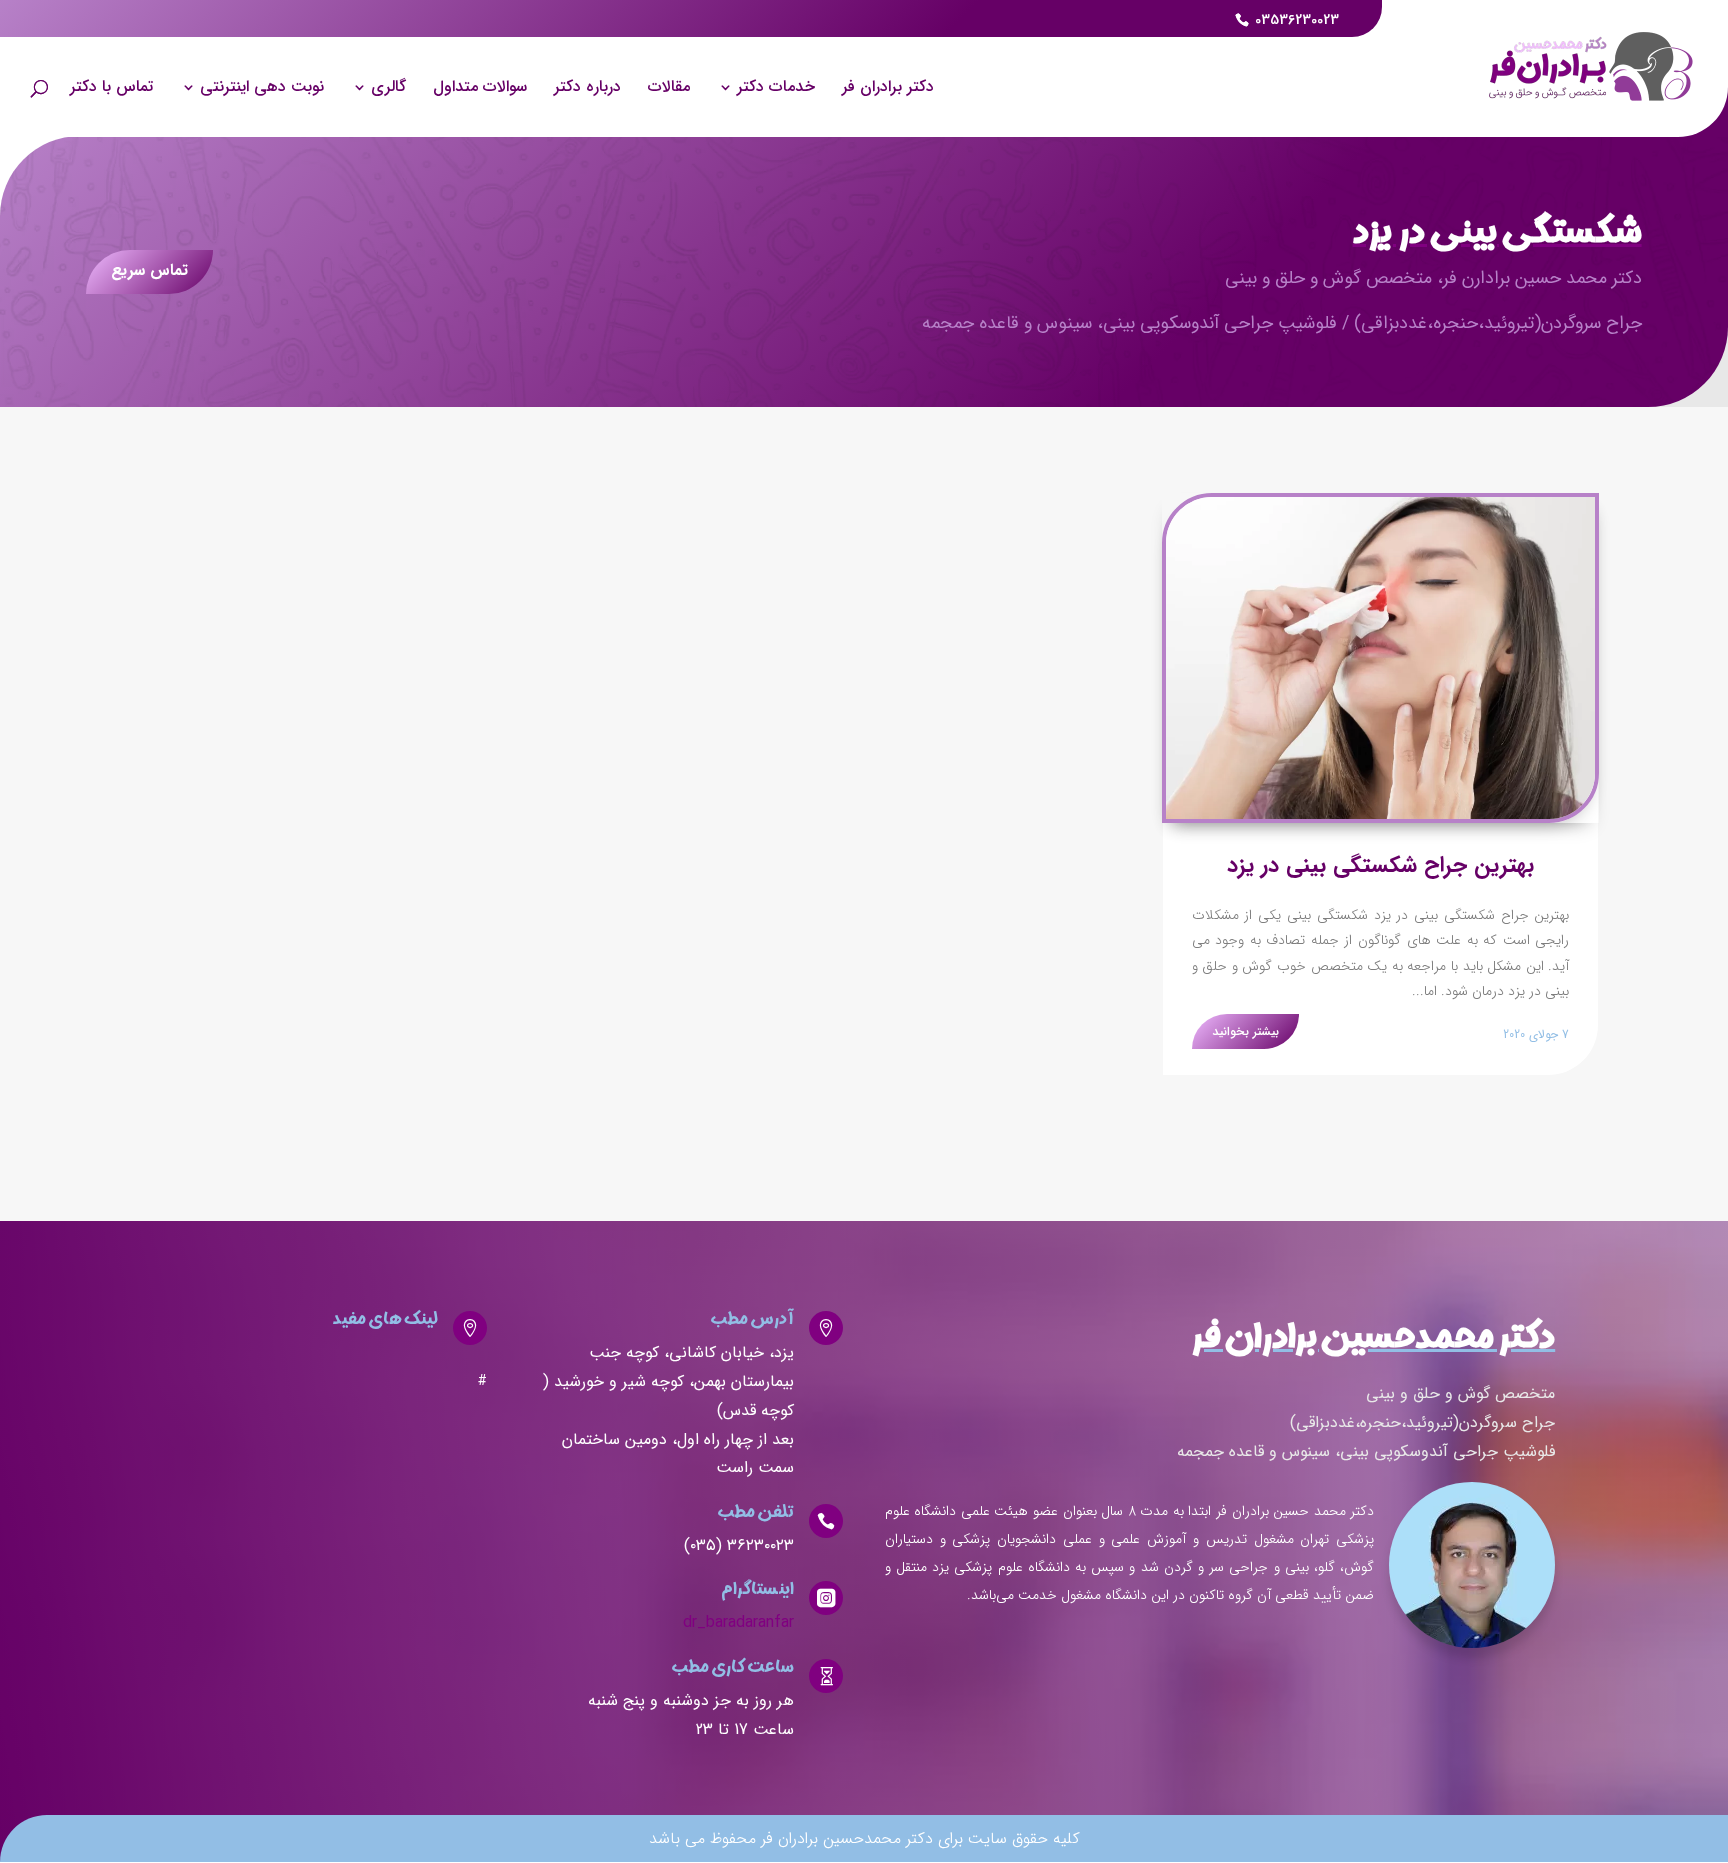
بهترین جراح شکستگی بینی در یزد (1380, 865)
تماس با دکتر (111, 89)
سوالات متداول (480, 89)
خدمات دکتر (776, 89)
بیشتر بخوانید (1245, 1031)
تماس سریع (149, 270)
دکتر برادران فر (888, 89)
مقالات (669, 89)
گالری (388, 89)
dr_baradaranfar (738, 1622)
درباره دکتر (587, 89)
